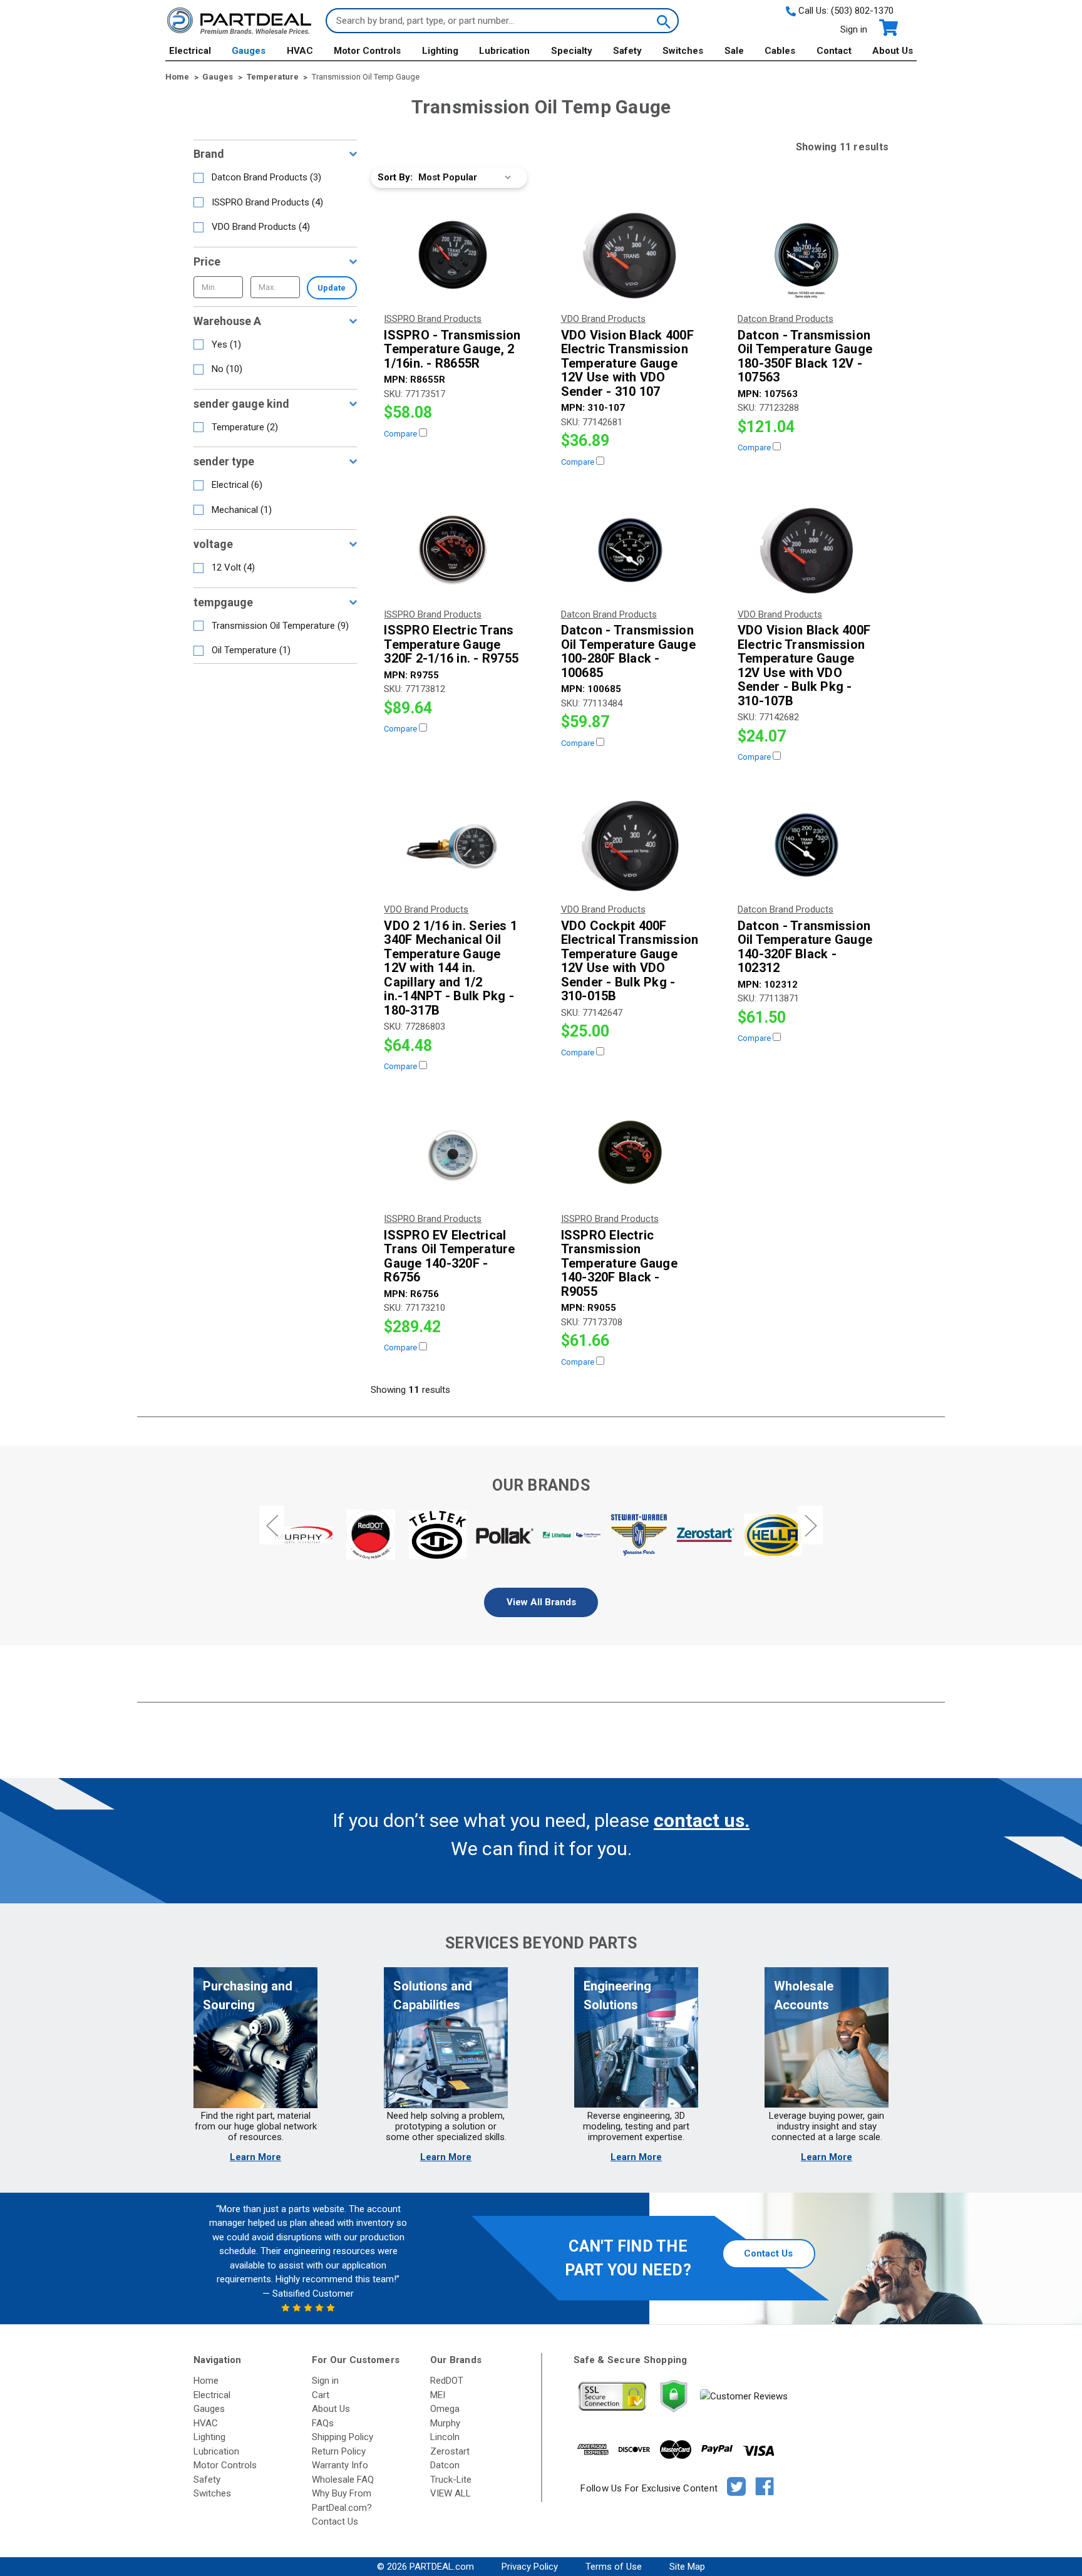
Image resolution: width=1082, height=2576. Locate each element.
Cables (780, 51)
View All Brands (541, 1602)
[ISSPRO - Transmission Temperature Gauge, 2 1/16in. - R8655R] (453, 255)
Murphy (445, 2423)
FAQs (323, 2423)
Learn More (255, 2157)
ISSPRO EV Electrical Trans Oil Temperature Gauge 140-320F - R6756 (449, 1256)
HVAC (300, 51)
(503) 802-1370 (862, 11)
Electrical (190, 51)
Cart (321, 2395)
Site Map (687, 2567)
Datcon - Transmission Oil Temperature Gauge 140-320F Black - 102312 (805, 947)
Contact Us (768, 2253)
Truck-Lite (451, 2480)
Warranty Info (340, 2465)
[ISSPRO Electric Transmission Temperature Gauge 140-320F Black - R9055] (630, 1154)
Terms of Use (614, 2567)
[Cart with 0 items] (888, 28)
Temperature (245, 427)
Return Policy (339, 2451)
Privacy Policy (530, 2567)
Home (206, 2381)
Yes (226, 344)
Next (810, 1525)
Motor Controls (367, 51)
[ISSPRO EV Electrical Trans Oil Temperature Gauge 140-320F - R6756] (453, 1154)
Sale (734, 51)
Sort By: (395, 177)
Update (332, 288)
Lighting (440, 51)
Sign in (854, 29)
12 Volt (233, 567)
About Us (893, 51)
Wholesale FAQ (343, 2480)
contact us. (702, 1820)
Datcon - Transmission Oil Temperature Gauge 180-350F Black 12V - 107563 (805, 356)
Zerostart (450, 2451)
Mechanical (242, 510)
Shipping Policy (343, 2437)
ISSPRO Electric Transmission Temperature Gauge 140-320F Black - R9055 (619, 1264)
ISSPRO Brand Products (267, 202)
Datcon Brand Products (266, 177)
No (227, 369)
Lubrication (504, 51)
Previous (272, 1525)
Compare (401, 434)
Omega (445, 2409)
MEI (438, 2395)
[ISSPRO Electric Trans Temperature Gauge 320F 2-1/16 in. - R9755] (453, 550)
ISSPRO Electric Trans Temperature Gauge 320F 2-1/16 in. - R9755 (451, 644)
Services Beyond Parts (541, 1943)
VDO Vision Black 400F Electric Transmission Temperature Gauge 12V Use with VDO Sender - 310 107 (627, 364)
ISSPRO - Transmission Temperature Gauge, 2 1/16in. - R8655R (452, 349)
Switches (683, 51)
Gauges (249, 51)
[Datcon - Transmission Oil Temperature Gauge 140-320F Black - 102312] (806, 845)
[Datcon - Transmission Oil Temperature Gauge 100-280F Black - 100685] (630, 550)
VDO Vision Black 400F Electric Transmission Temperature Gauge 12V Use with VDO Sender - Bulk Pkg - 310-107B (804, 665)
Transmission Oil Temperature (280, 626)
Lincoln (445, 2437)
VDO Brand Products (261, 227)
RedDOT (447, 2381)
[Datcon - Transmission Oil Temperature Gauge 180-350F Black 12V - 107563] (806, 255)
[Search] (662, 21)
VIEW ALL (451, 2493)
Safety (627, 51)
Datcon (445, 2465)
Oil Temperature (251, 650)
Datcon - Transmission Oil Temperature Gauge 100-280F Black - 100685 (628, 651)
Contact (834, 51)
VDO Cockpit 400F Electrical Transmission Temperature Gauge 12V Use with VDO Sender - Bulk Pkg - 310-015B (630, 961)
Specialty (572, 51)
